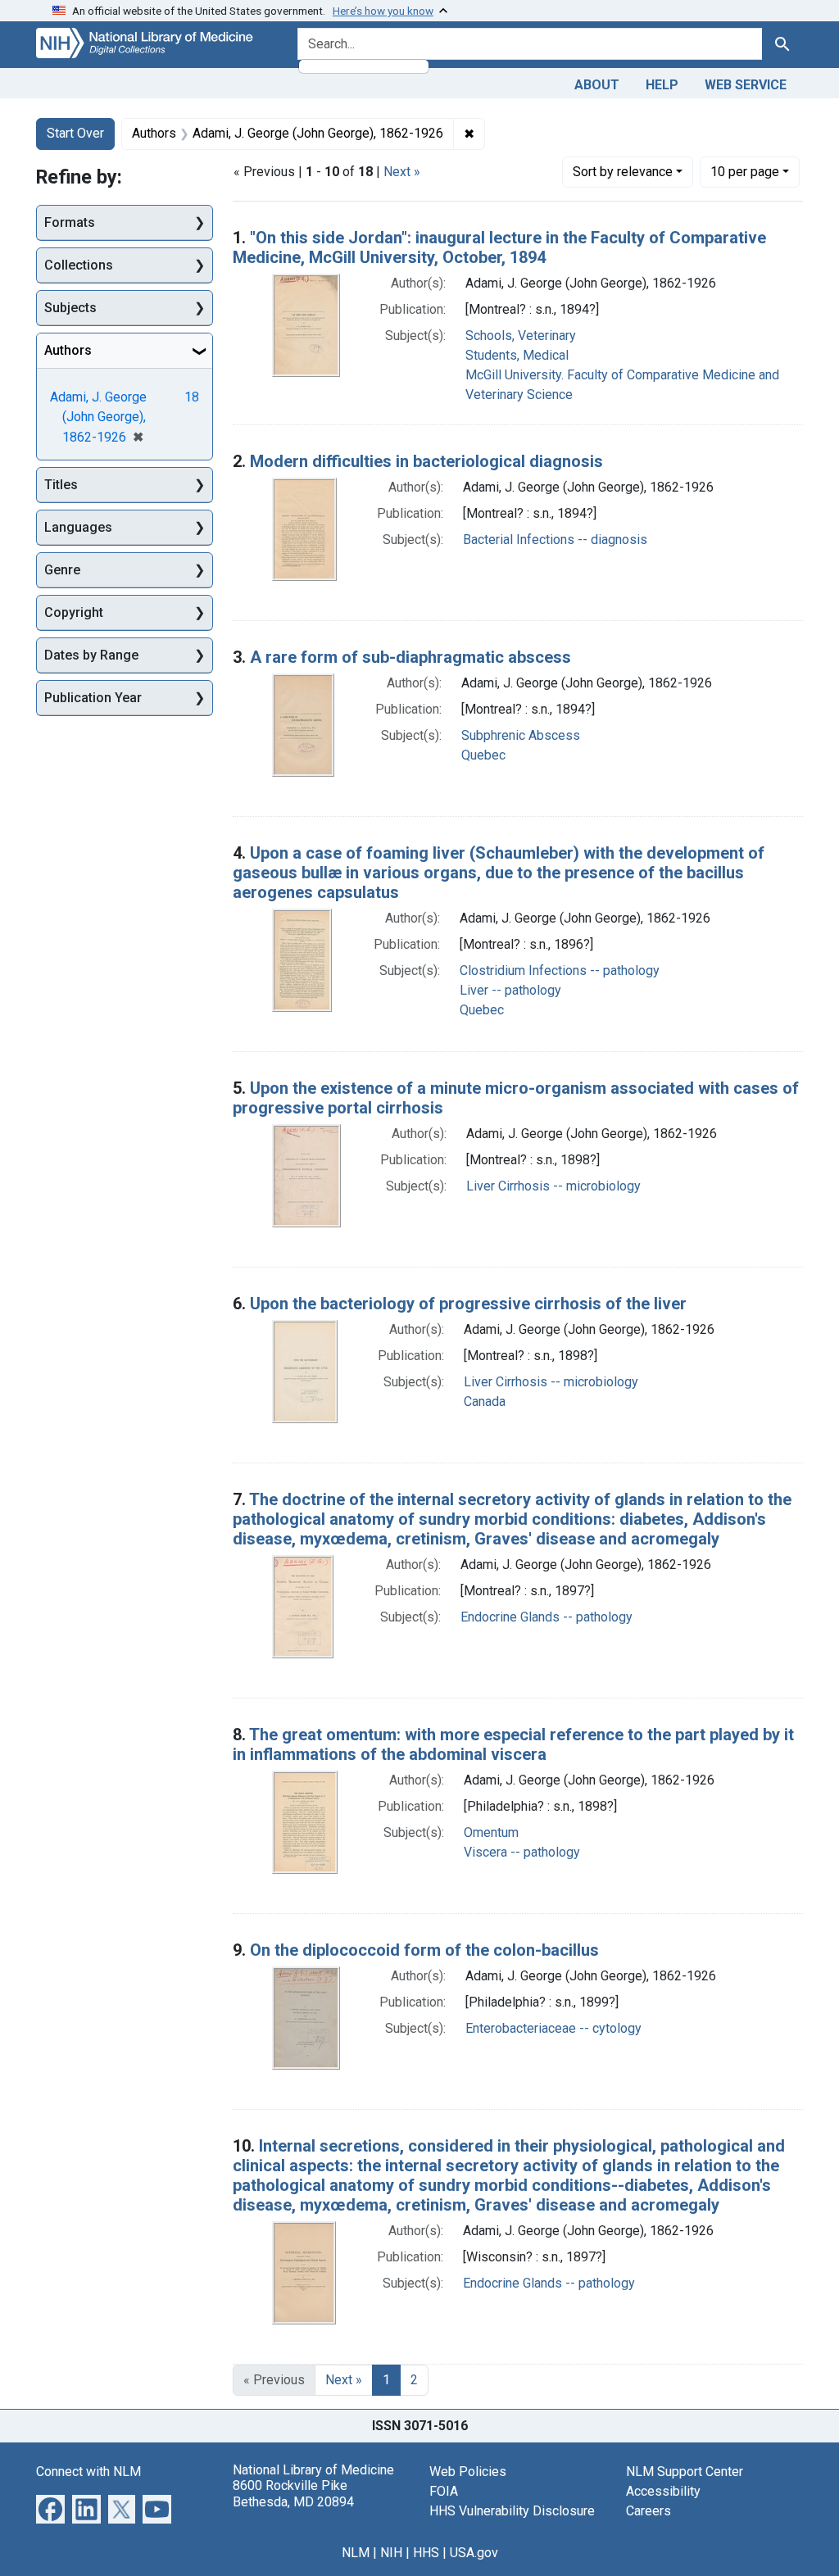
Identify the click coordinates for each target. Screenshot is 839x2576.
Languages (78, 527)
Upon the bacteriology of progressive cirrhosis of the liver (468, 1304)
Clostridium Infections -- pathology (560, 971)
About (597, 85)
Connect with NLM (88, 2472)
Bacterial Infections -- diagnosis (555, 540)
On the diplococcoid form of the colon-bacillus (424, 1950)
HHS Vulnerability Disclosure (512, 2511)
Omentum (491, 1832)
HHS (426, 2553)
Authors (68, 350)
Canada (485, 1401)
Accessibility (663, 2491)
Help (662, 85)
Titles (61, 485)
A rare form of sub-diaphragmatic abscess (410, 657)
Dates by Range (91, 655)
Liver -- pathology (510, 990)
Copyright (74, 612)
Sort (623, 172)
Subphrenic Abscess (521, 735)
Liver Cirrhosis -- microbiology (553, 1186)
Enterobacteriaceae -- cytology (553, 2028)
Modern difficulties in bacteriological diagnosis (426, 461)
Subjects (70, 308)
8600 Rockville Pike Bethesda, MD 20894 (293, 2493)
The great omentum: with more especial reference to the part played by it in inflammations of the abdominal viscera (513, 1744)
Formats (70, 222)
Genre (62, 570)
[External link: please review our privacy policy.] (50, 2508)
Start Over (75, 133)
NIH (391, 2553)
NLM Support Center (685, 2472)
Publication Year (93, 698)
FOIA (444, 2491)
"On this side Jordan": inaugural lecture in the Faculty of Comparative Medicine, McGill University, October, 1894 (499, 247)
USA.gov (474, 2553)
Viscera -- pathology (522, 1852)
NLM (356, 2553)
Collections (79, 265)
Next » (402, 172)
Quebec (483, 755)
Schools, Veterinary (521, 336)
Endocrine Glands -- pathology (546, 1617)
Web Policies (468, 2472)
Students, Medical (517, 355)
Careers (649, 2511)
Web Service (746, 85)
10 (745, 171)
